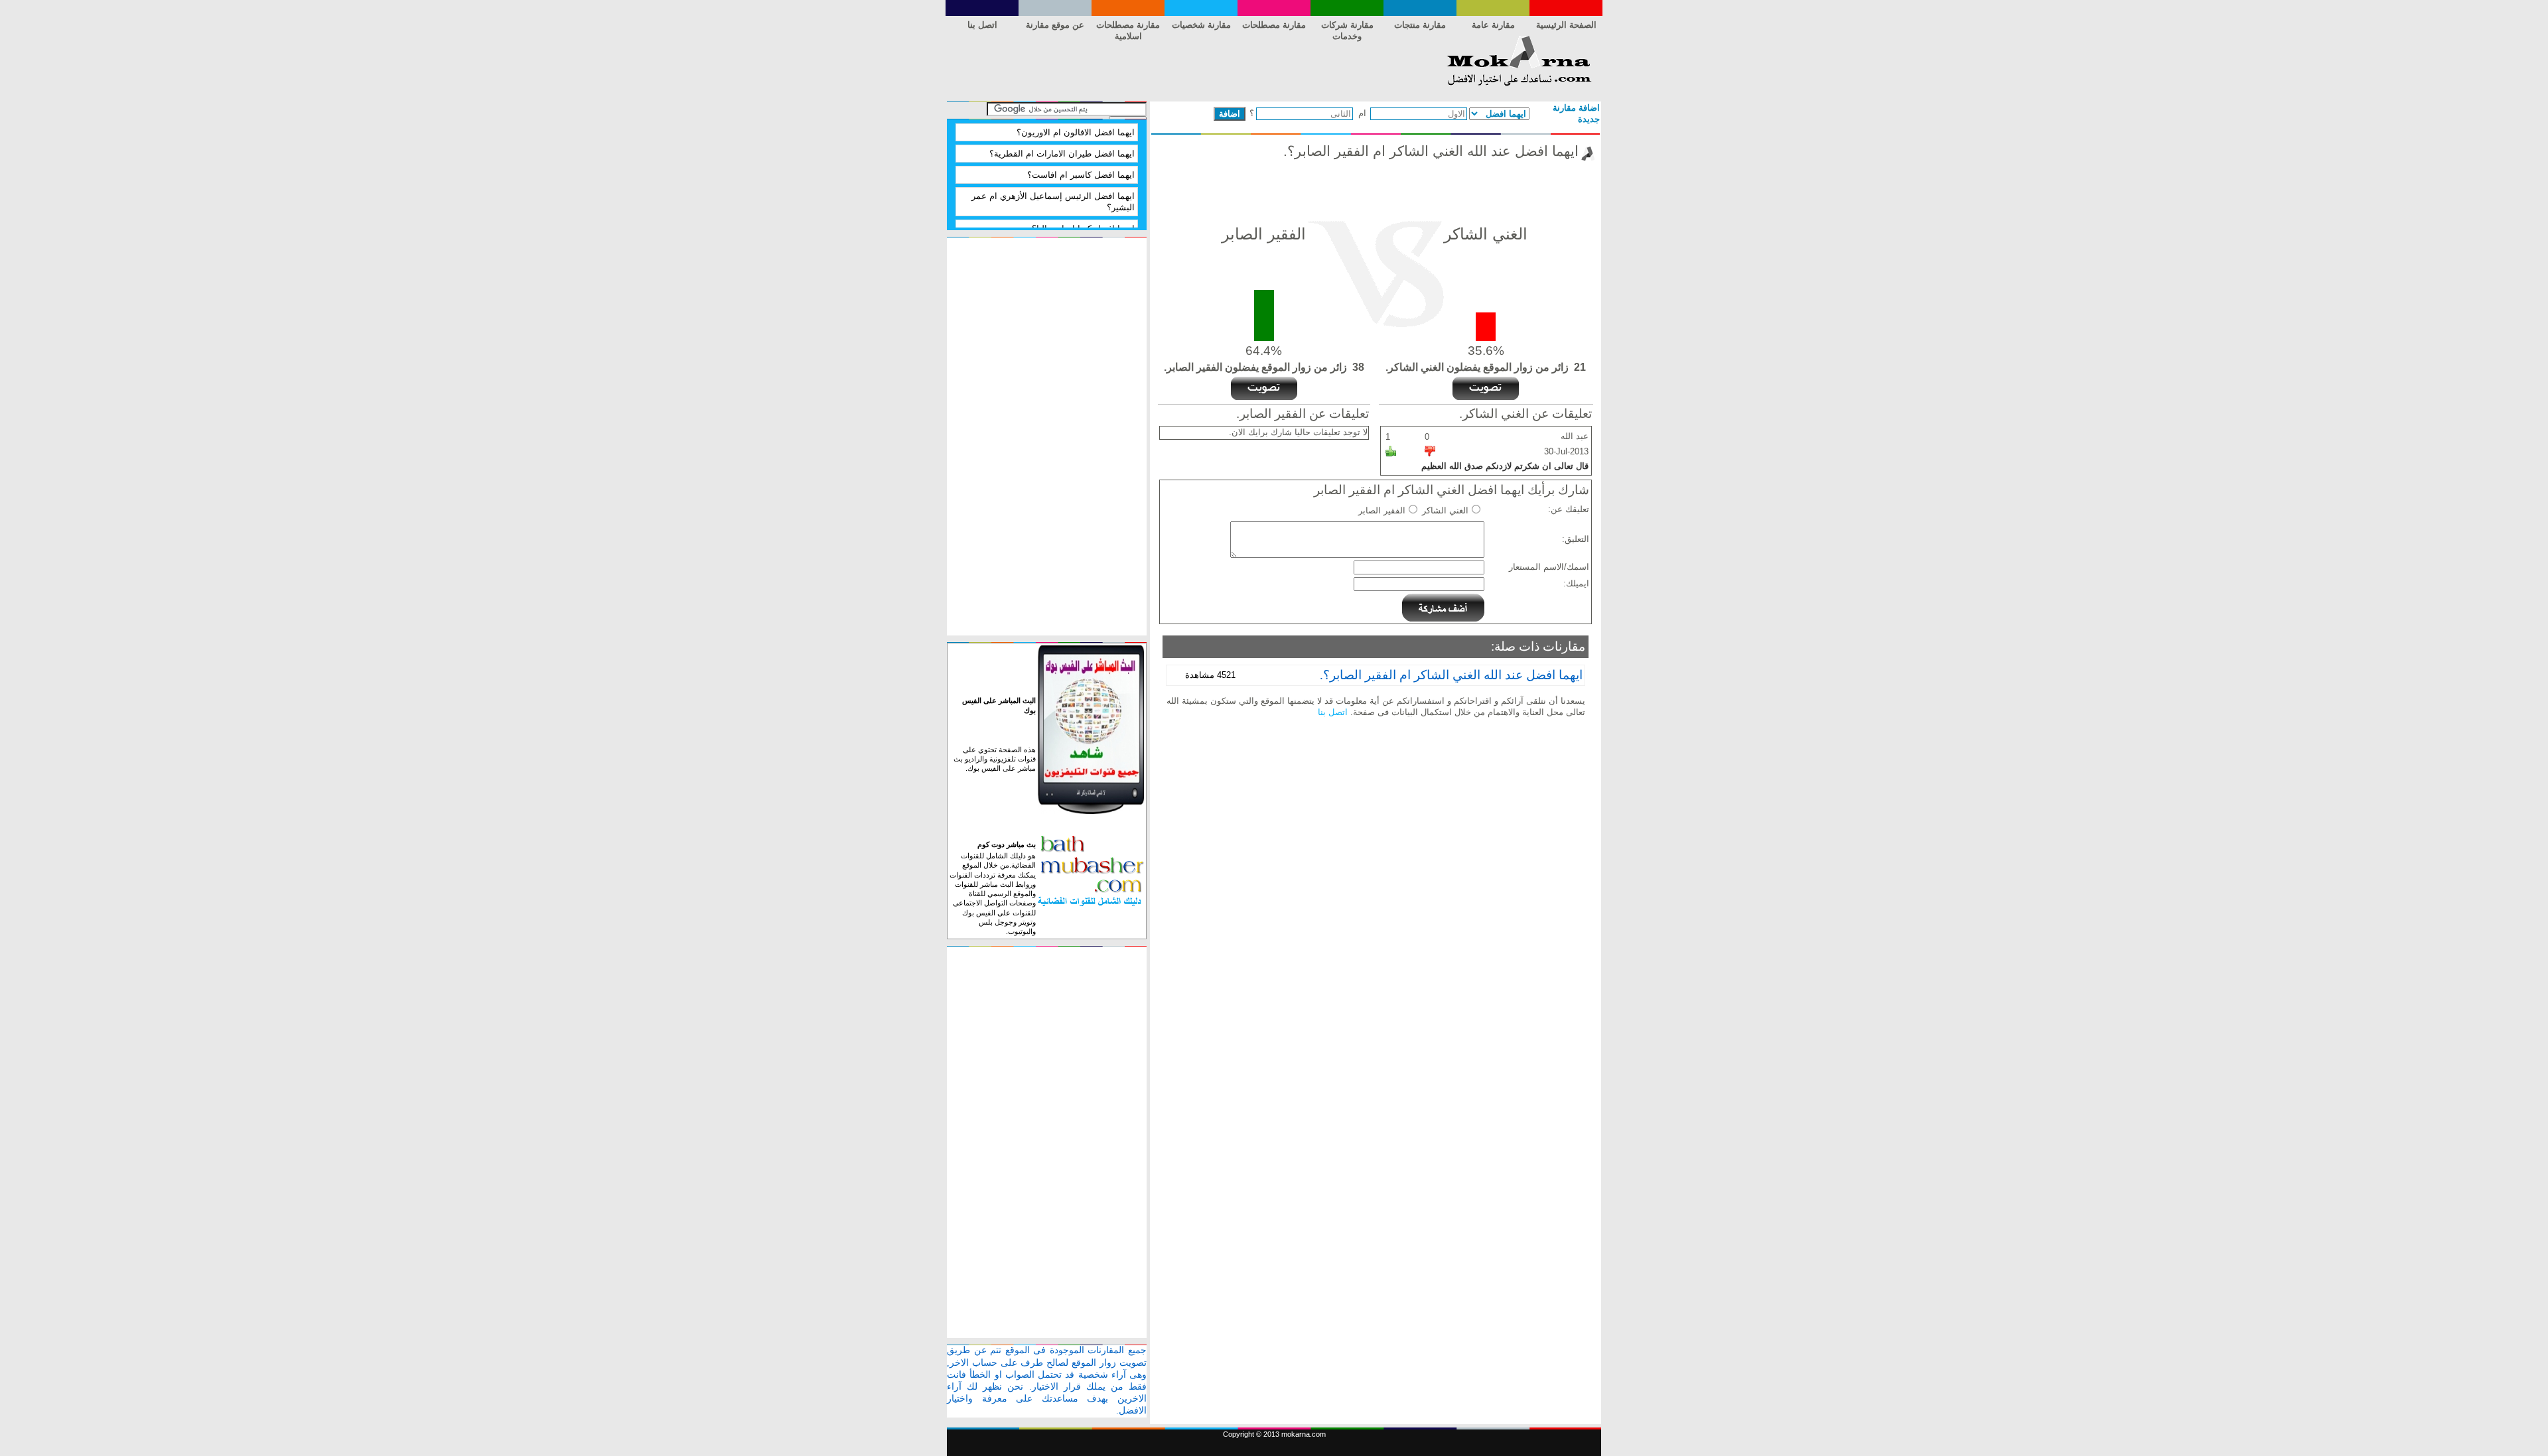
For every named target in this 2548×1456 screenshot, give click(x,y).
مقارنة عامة (1493, 25)
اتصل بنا (982, 25)
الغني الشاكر (1445, 510)
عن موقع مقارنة (1055, 25)
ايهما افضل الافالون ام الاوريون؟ (1076, 132)
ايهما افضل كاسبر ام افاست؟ (1081, 175)
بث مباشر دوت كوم (1007, 844)
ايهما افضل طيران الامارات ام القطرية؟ (1062, 154)
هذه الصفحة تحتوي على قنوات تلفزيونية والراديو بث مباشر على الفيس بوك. (995, 759)
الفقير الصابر (1382, 510)
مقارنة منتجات (1420, 25)
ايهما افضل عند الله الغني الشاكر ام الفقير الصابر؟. (1451, 675)
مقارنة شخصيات (1201, 25)
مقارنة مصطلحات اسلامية (1128, 27)
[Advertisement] (1188, 65)
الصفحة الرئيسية (1566, 25)
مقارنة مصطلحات (1274, 25)
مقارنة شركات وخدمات (1347, 27)
